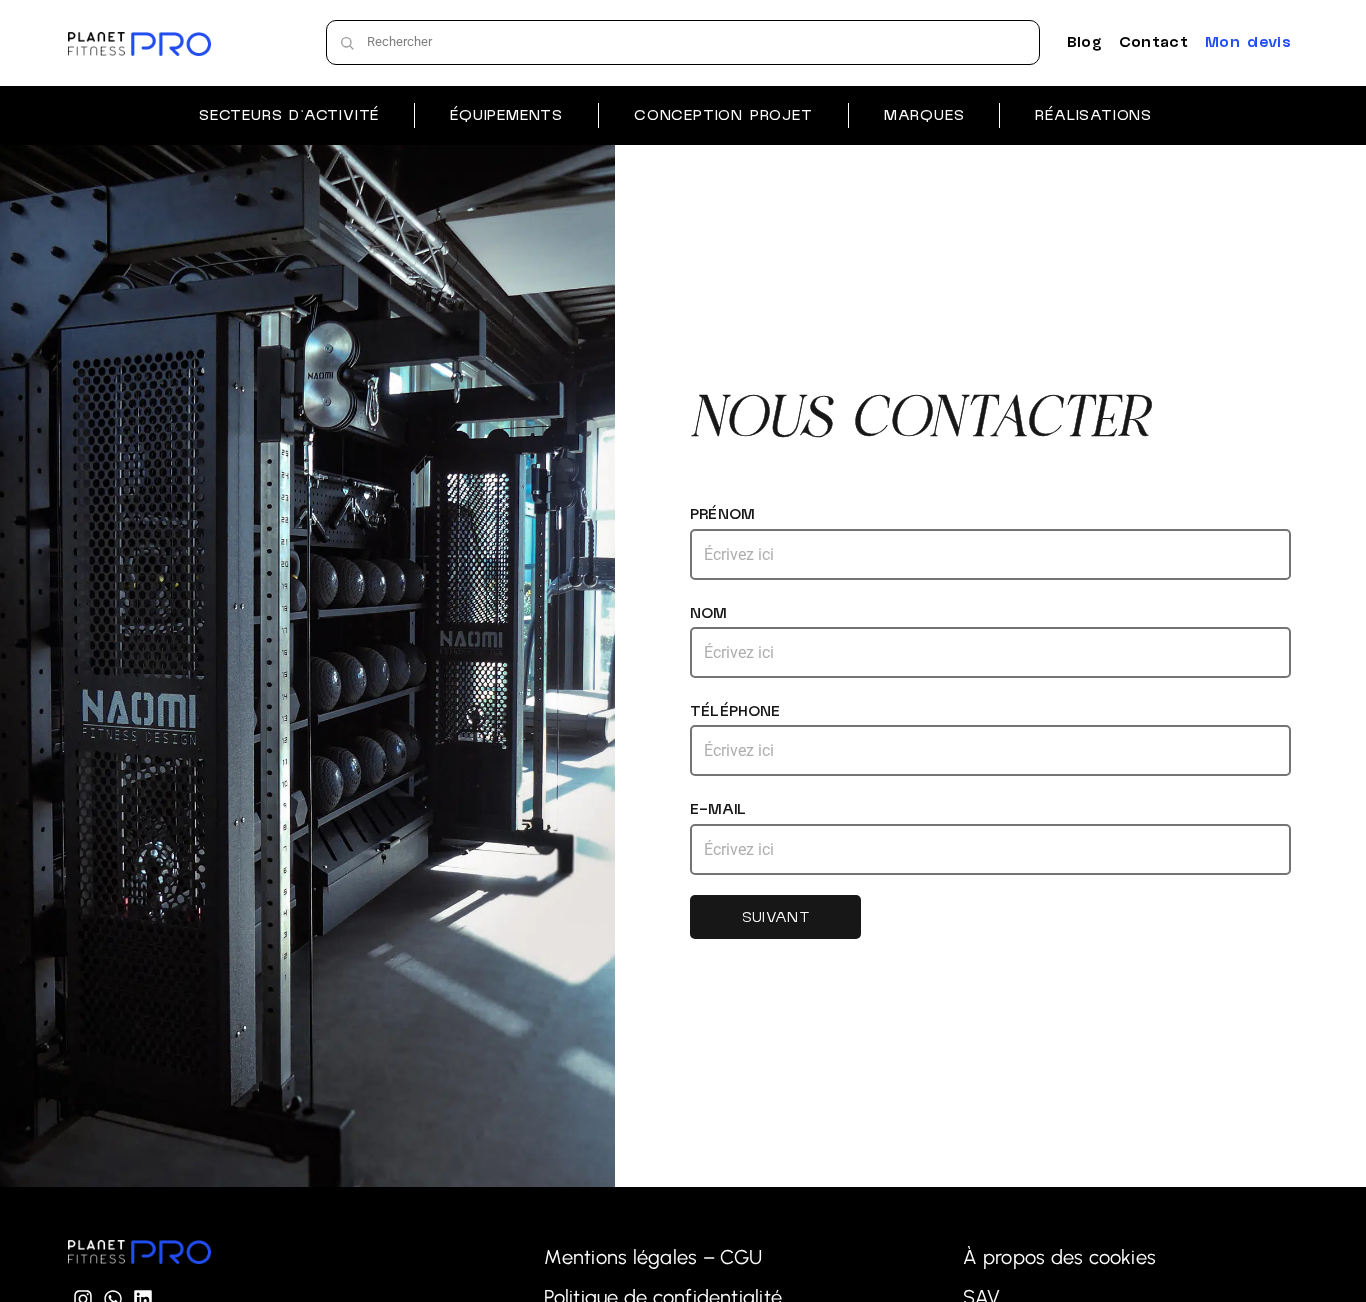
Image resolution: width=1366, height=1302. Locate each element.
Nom (708, 613)
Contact (1153, 42)
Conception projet (723, 115)
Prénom (722, 514)
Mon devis (1248, 42)
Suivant (775, 917)
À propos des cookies (1059, 1257)
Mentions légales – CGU (653, 1257)
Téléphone (735, 711)
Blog (1084, 42)
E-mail (718, 809)
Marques (924, 115)
